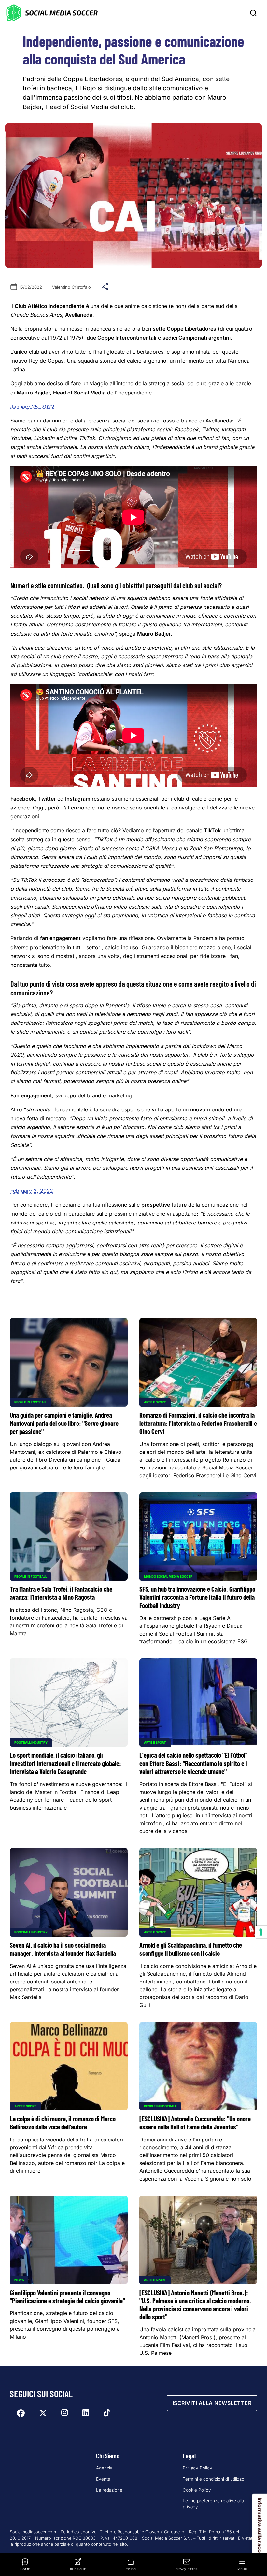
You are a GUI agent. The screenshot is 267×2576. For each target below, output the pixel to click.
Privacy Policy (197, 2468)
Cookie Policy (197, 2490)
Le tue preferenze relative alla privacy (213, 2504)
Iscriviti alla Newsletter (212, 2403)
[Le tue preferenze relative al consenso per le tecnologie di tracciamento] (261, 1932)
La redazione (109, 2490)
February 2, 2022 (32, 1191)
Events (103, 2479)
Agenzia (104, 2468)
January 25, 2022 (32, 407)
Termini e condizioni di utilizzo (213, 2479)
